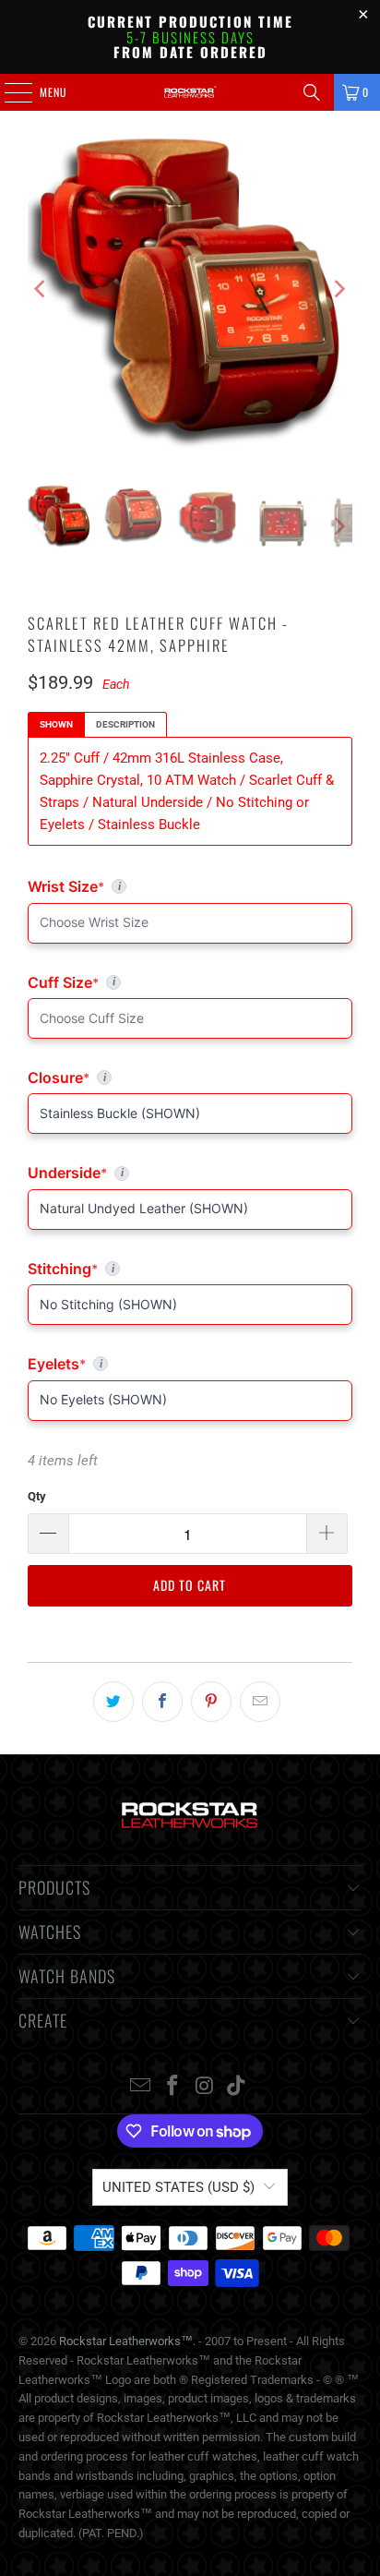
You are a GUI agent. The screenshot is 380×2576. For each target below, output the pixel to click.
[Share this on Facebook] (162, 1702)
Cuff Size (143, 982)
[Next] (338, 289)
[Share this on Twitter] (113, 1702)
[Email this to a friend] (260, 1702)
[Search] (312, 92)
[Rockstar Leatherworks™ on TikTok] (237, 2087)
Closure (190, 1077)
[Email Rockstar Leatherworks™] (141, 2087)
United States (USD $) (178, 2187)
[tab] (56, 725)
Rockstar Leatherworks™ (126, 2341)
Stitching (190, 1269)
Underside (190, 1173)
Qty (37, 1496)
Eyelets (190, 1364)
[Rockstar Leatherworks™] (190, 92)
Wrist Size (190, 886)
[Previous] (42, 289)
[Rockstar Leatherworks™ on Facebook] (173, 2087)
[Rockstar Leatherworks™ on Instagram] (205, 2087)
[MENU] (8, 92)
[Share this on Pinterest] (211, 1702)
